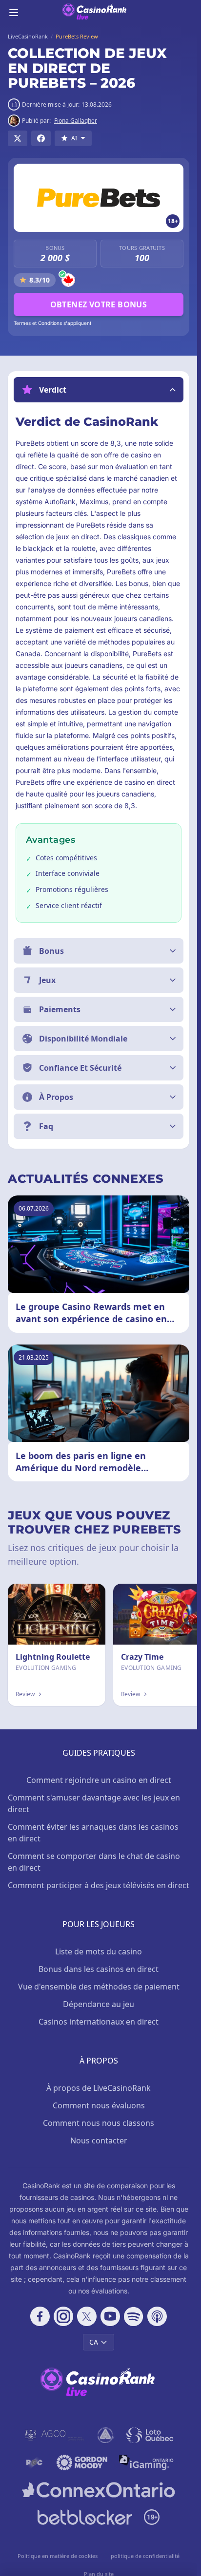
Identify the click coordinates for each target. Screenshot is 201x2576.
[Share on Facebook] (41, 138)
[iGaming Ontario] (147, 2462)
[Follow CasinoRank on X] (87, 2316)
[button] (99, 390)
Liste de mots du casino (99, 1951)
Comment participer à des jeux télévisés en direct (99, 1885)
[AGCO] (55, 2435)
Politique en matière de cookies (58, 2556)
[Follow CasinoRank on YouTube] (110, 2316)
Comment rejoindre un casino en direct (99, 1780)
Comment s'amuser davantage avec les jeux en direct (94, 1803)
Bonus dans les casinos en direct (99, 1969)
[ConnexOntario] (99, 2490)
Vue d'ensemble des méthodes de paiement (99, 1987)
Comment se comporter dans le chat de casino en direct (94, 1862)
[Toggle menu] (14, 13)
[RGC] (34, 2462)
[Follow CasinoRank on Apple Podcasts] (157, 2316)
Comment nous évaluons (99, 2105)
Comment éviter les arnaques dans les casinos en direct (93, 1833)
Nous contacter (99, 2140)
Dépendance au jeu (99, 2004)
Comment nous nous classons (99, 2123)
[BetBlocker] (85, 2517)
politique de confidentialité (145, 2556)
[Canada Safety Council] (106, 2435)
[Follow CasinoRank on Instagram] (63, 2316)
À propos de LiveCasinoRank (99, 2088)
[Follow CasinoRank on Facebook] (40, 2316)
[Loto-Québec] (150, 2435)
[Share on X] (18, 138)
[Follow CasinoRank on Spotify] (134, 2316)
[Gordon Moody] (82, 2462)
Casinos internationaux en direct (99, 2022)
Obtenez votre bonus (99, 304)
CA (94, 2342)
